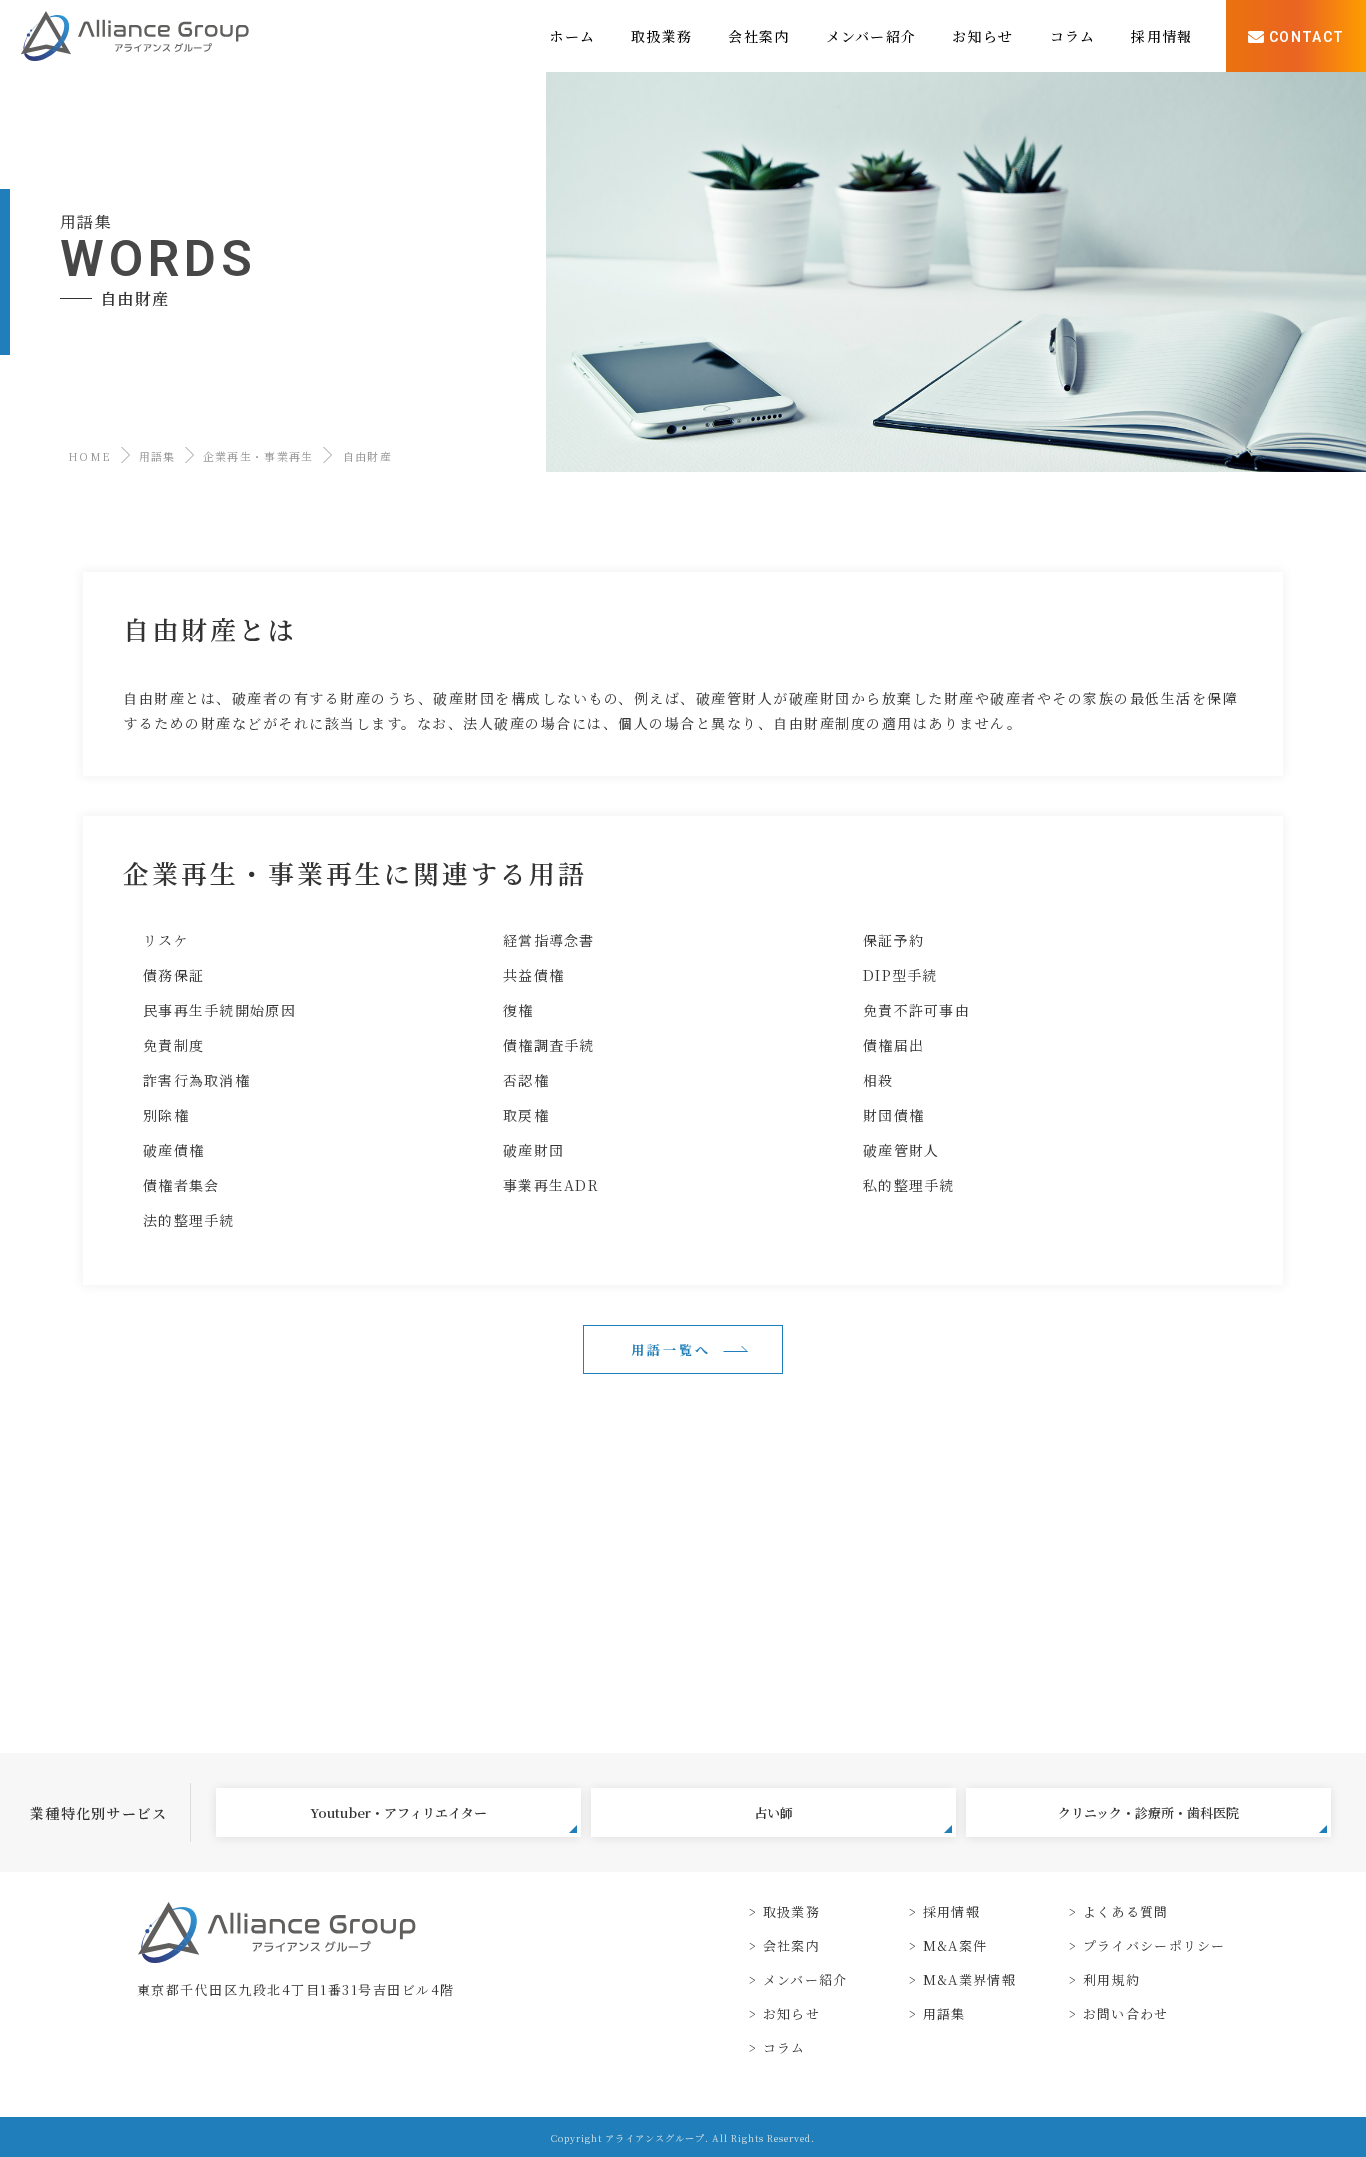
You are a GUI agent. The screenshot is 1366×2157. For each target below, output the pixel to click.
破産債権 (173, 1150)
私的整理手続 (909, 1185)
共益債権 (533, 975)
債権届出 (893, 1045)
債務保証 (173, 975)
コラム (784, 2047)
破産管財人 (901, 1150)
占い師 (773, 1812)
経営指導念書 (549, 940)
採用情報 (951, 1911)
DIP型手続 (900, 975)
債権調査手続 (549, 1045)
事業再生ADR (551, 1185)
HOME (89, 456)
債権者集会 (181, 1185)
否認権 (526, 1080)
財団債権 (893, 1115)
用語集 (157, 456)
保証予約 (893, 940)
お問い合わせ (1125, 2013)
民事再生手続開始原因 (219, 1010)
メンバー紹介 (805, 1979)
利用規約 (1111, 1979)
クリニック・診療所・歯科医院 (1148, 1812)
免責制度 (173, 1045)
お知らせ (791, 2013)
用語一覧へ (671, 1349)
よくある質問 (1125, 1911)
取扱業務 (791, 1911)
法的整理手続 (189, 1220)
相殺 (878, 1080)
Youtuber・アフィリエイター (398, 1812)
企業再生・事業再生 (258, 456)
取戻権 (526, 1115)
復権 (518, 1010)
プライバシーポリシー (1154, 1945)
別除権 (166, 1115)
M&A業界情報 (969, 1979)
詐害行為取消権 (196, 1080)
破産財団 (533, 1150)
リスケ (166, 940)
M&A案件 (955, 1945)
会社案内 (791, 1945)
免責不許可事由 (916, 1010)
